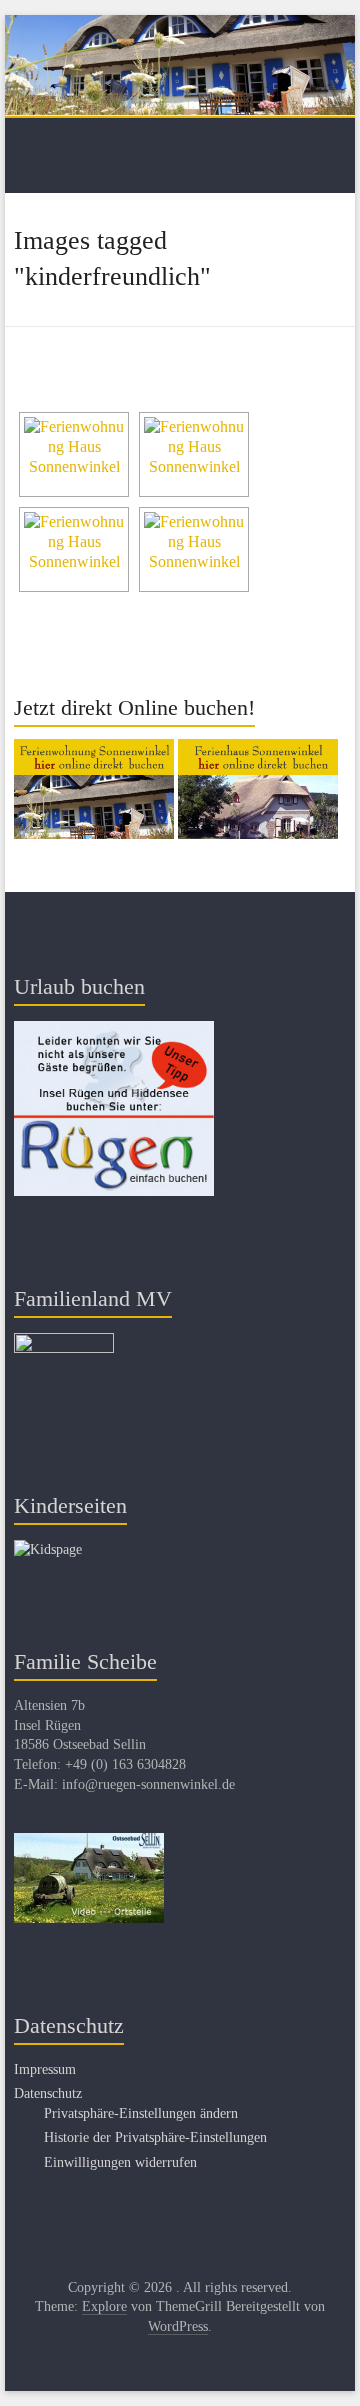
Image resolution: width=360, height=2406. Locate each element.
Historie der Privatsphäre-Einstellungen (155, 2137)
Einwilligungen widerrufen (120, 2162)
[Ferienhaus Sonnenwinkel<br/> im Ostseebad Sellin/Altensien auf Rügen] (194, 454)
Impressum (45, 2069)
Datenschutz (48, 2093)
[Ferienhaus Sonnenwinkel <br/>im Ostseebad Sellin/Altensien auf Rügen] (74, 454)
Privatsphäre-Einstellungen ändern (141, 2113)
